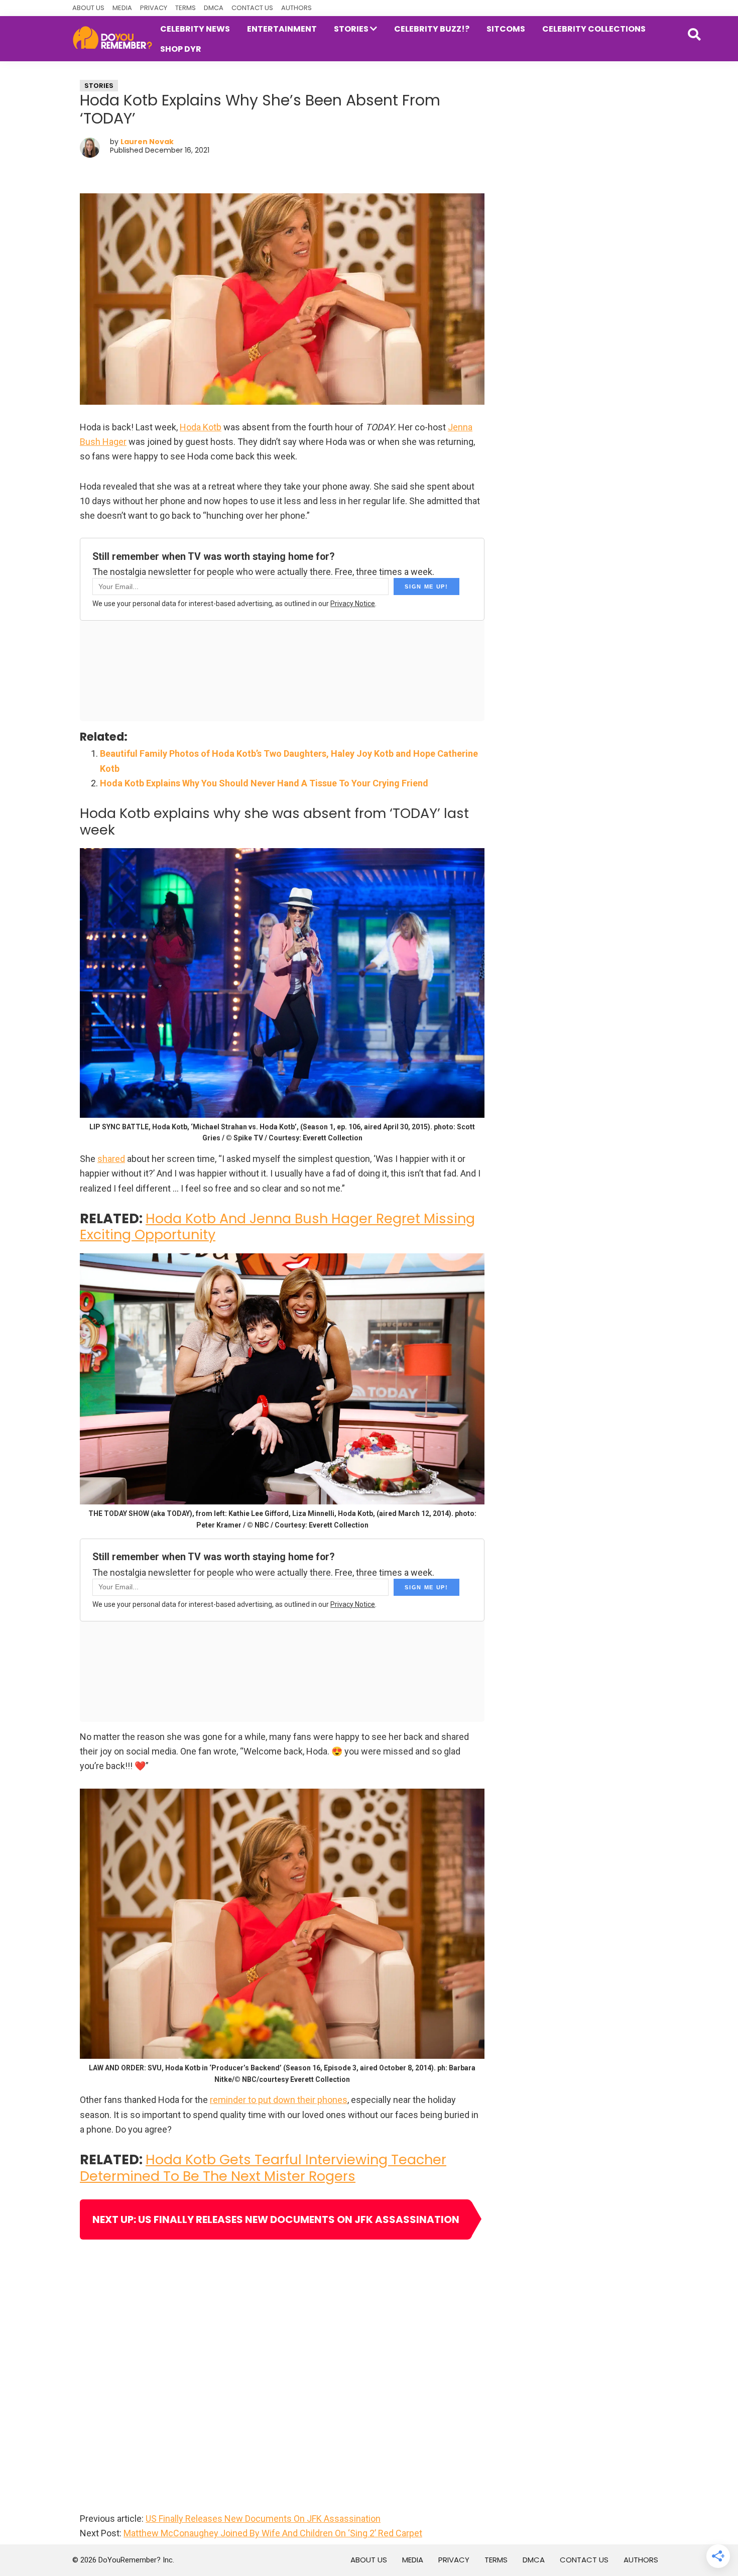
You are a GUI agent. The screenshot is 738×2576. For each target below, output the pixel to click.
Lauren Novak (147, 142)
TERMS (186, 8)
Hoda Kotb (201, 427)
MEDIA (122, 8)
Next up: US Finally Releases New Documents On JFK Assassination (276, 2219)
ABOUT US (88, 8)
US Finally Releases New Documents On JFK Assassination (263, 2519)
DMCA (214, 8)
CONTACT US (252, 8)
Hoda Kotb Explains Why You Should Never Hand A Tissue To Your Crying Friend (264, 783)
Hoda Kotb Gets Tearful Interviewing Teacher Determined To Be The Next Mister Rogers (263, 2168)
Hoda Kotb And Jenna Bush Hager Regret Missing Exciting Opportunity (277, 1226)
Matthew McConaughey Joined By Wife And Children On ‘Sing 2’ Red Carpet (273, 2533)
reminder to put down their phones (279, 2100)
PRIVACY (154, 8)
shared (111, 1159)
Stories (99, 86)
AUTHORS (296, 8)
